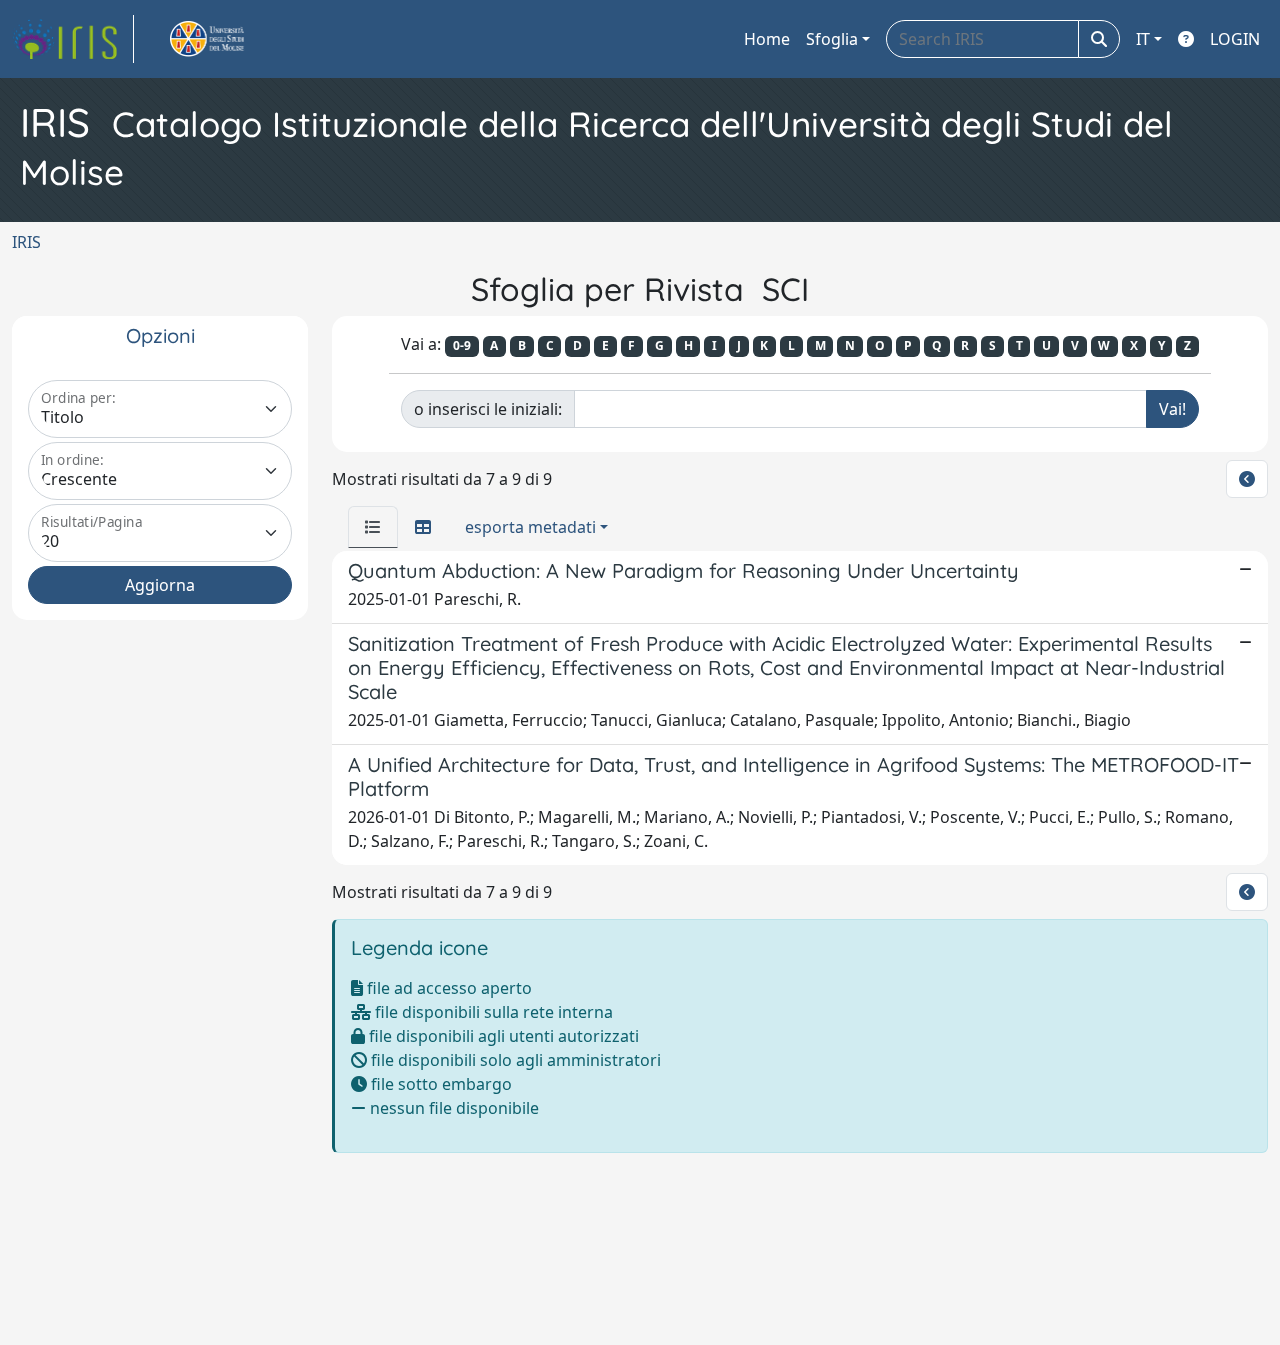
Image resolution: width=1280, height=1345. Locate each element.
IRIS (26, 242)
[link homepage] (73, 39)
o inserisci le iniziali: (488, 409)
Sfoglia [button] (832, 39)
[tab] (373, 527)
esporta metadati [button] (530, 527)
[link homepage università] (230, 39)
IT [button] (1143, 39)
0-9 (462, 345)
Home (767, 39)
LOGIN (1235, 39)
